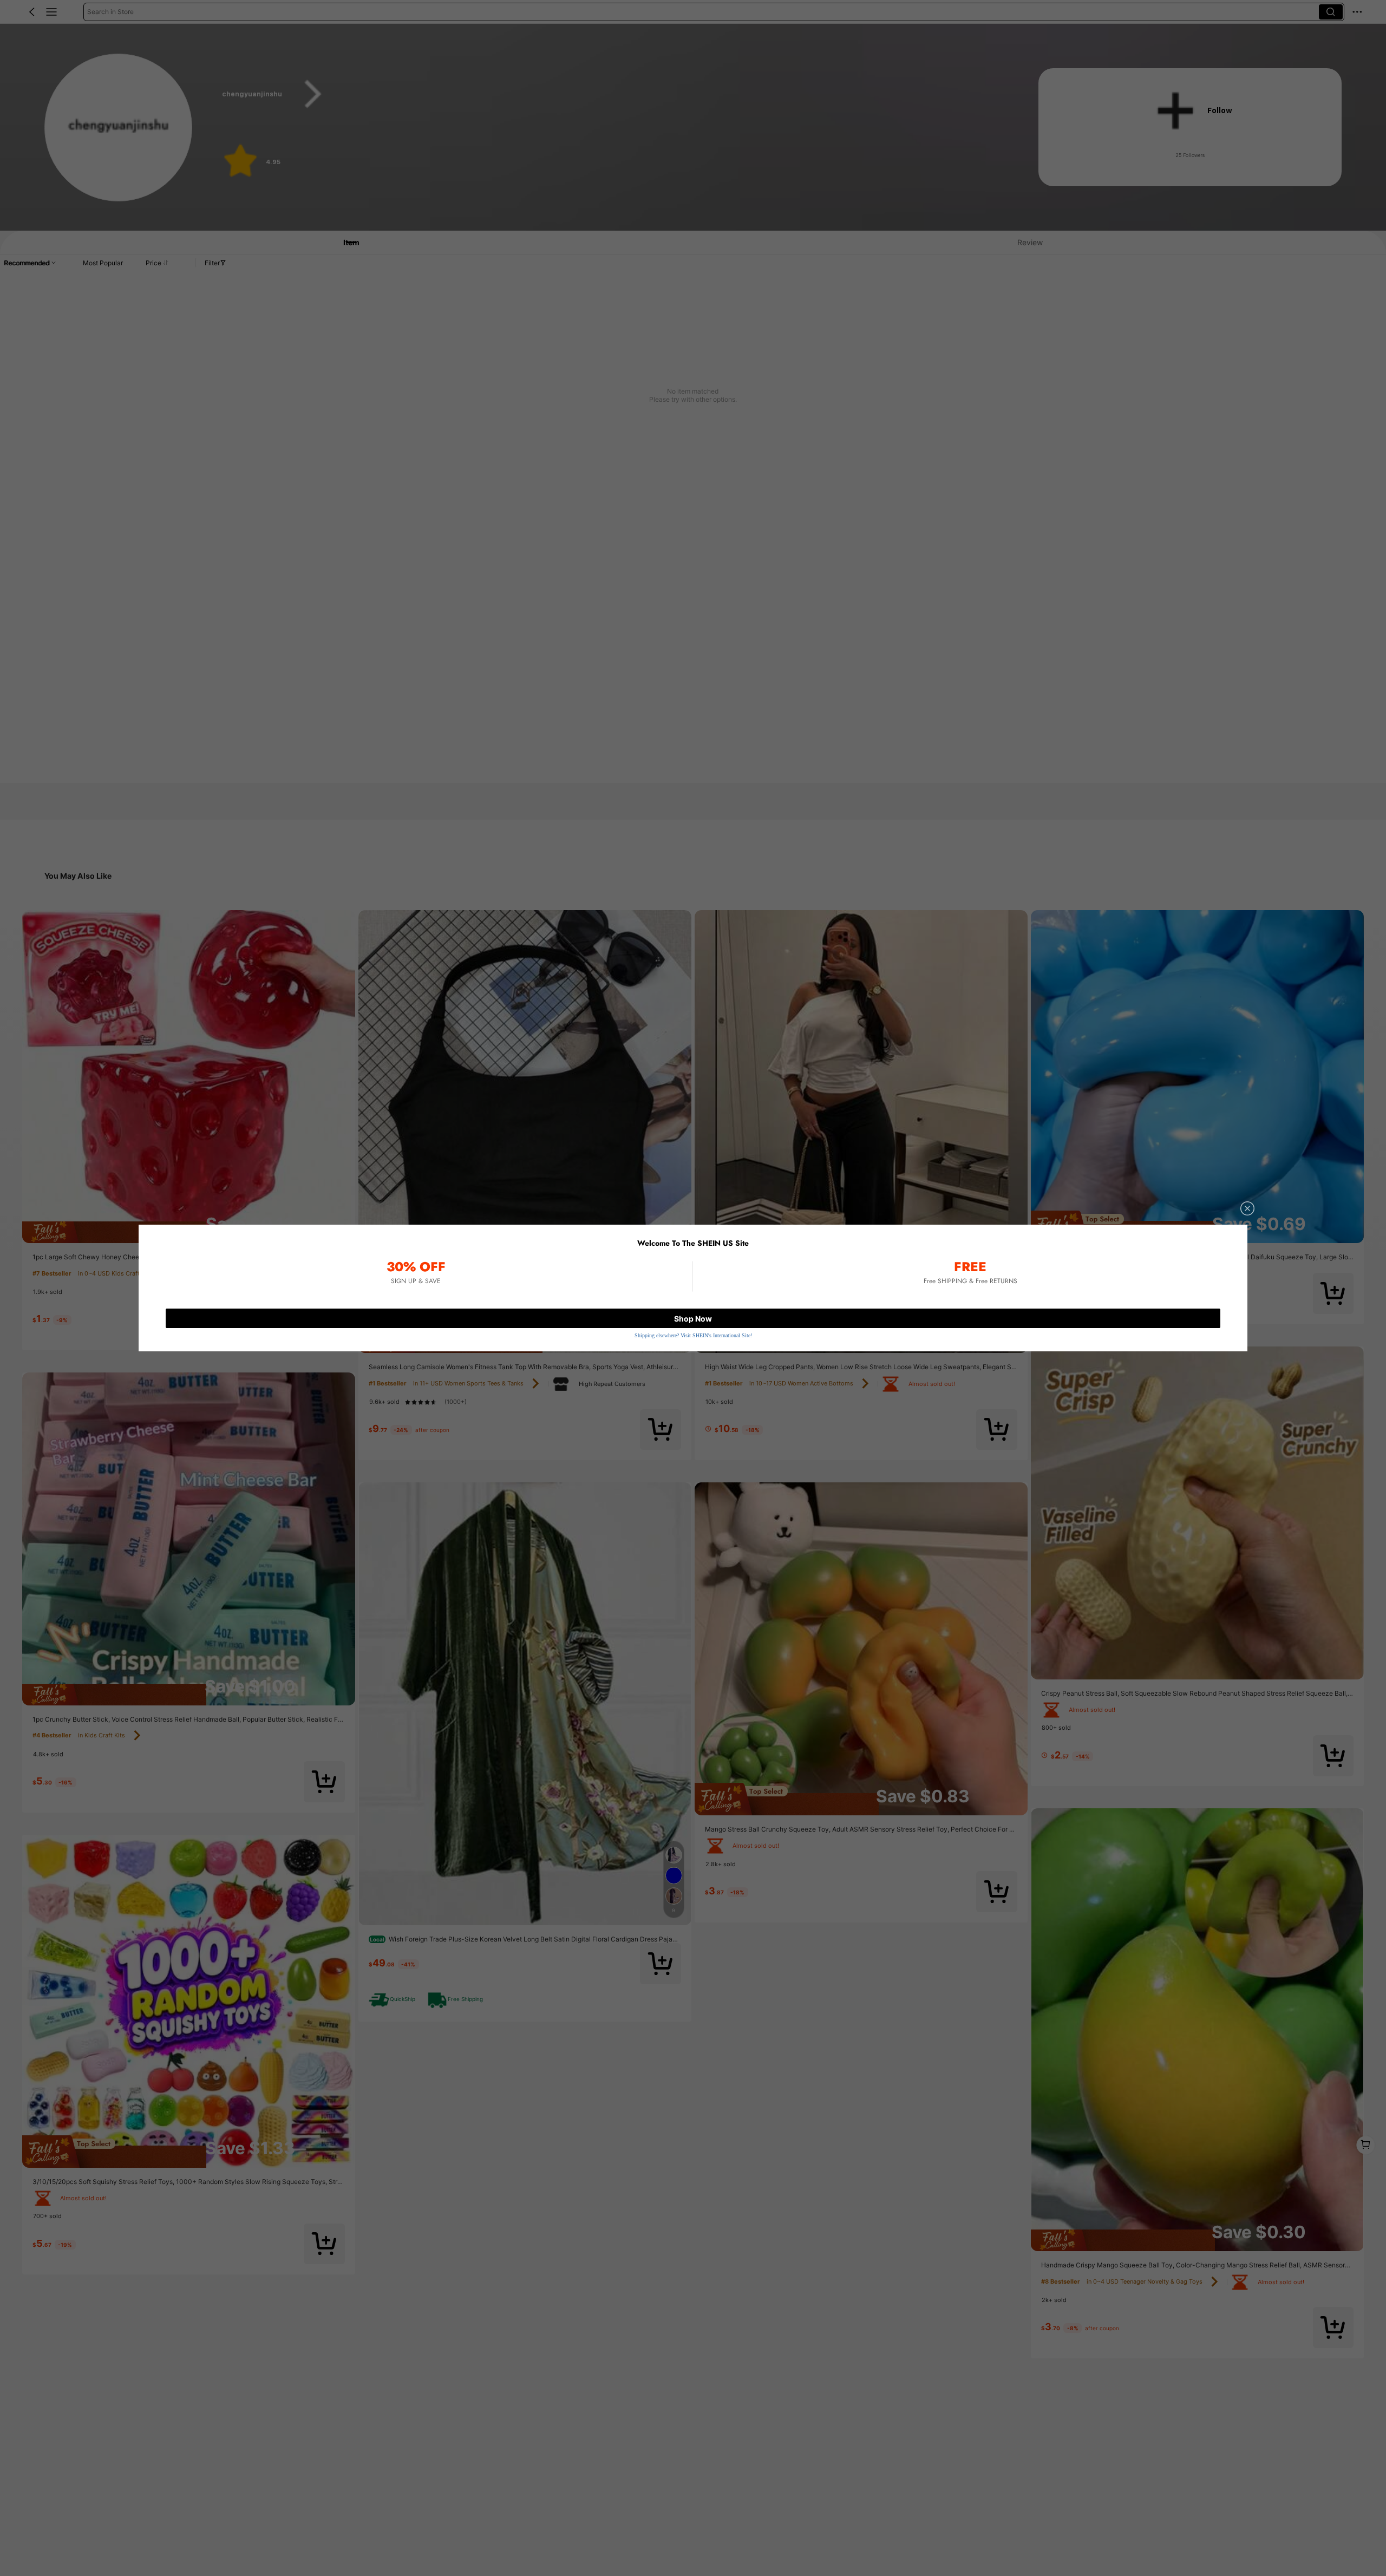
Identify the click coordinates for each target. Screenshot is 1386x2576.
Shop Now (693, 1319)
